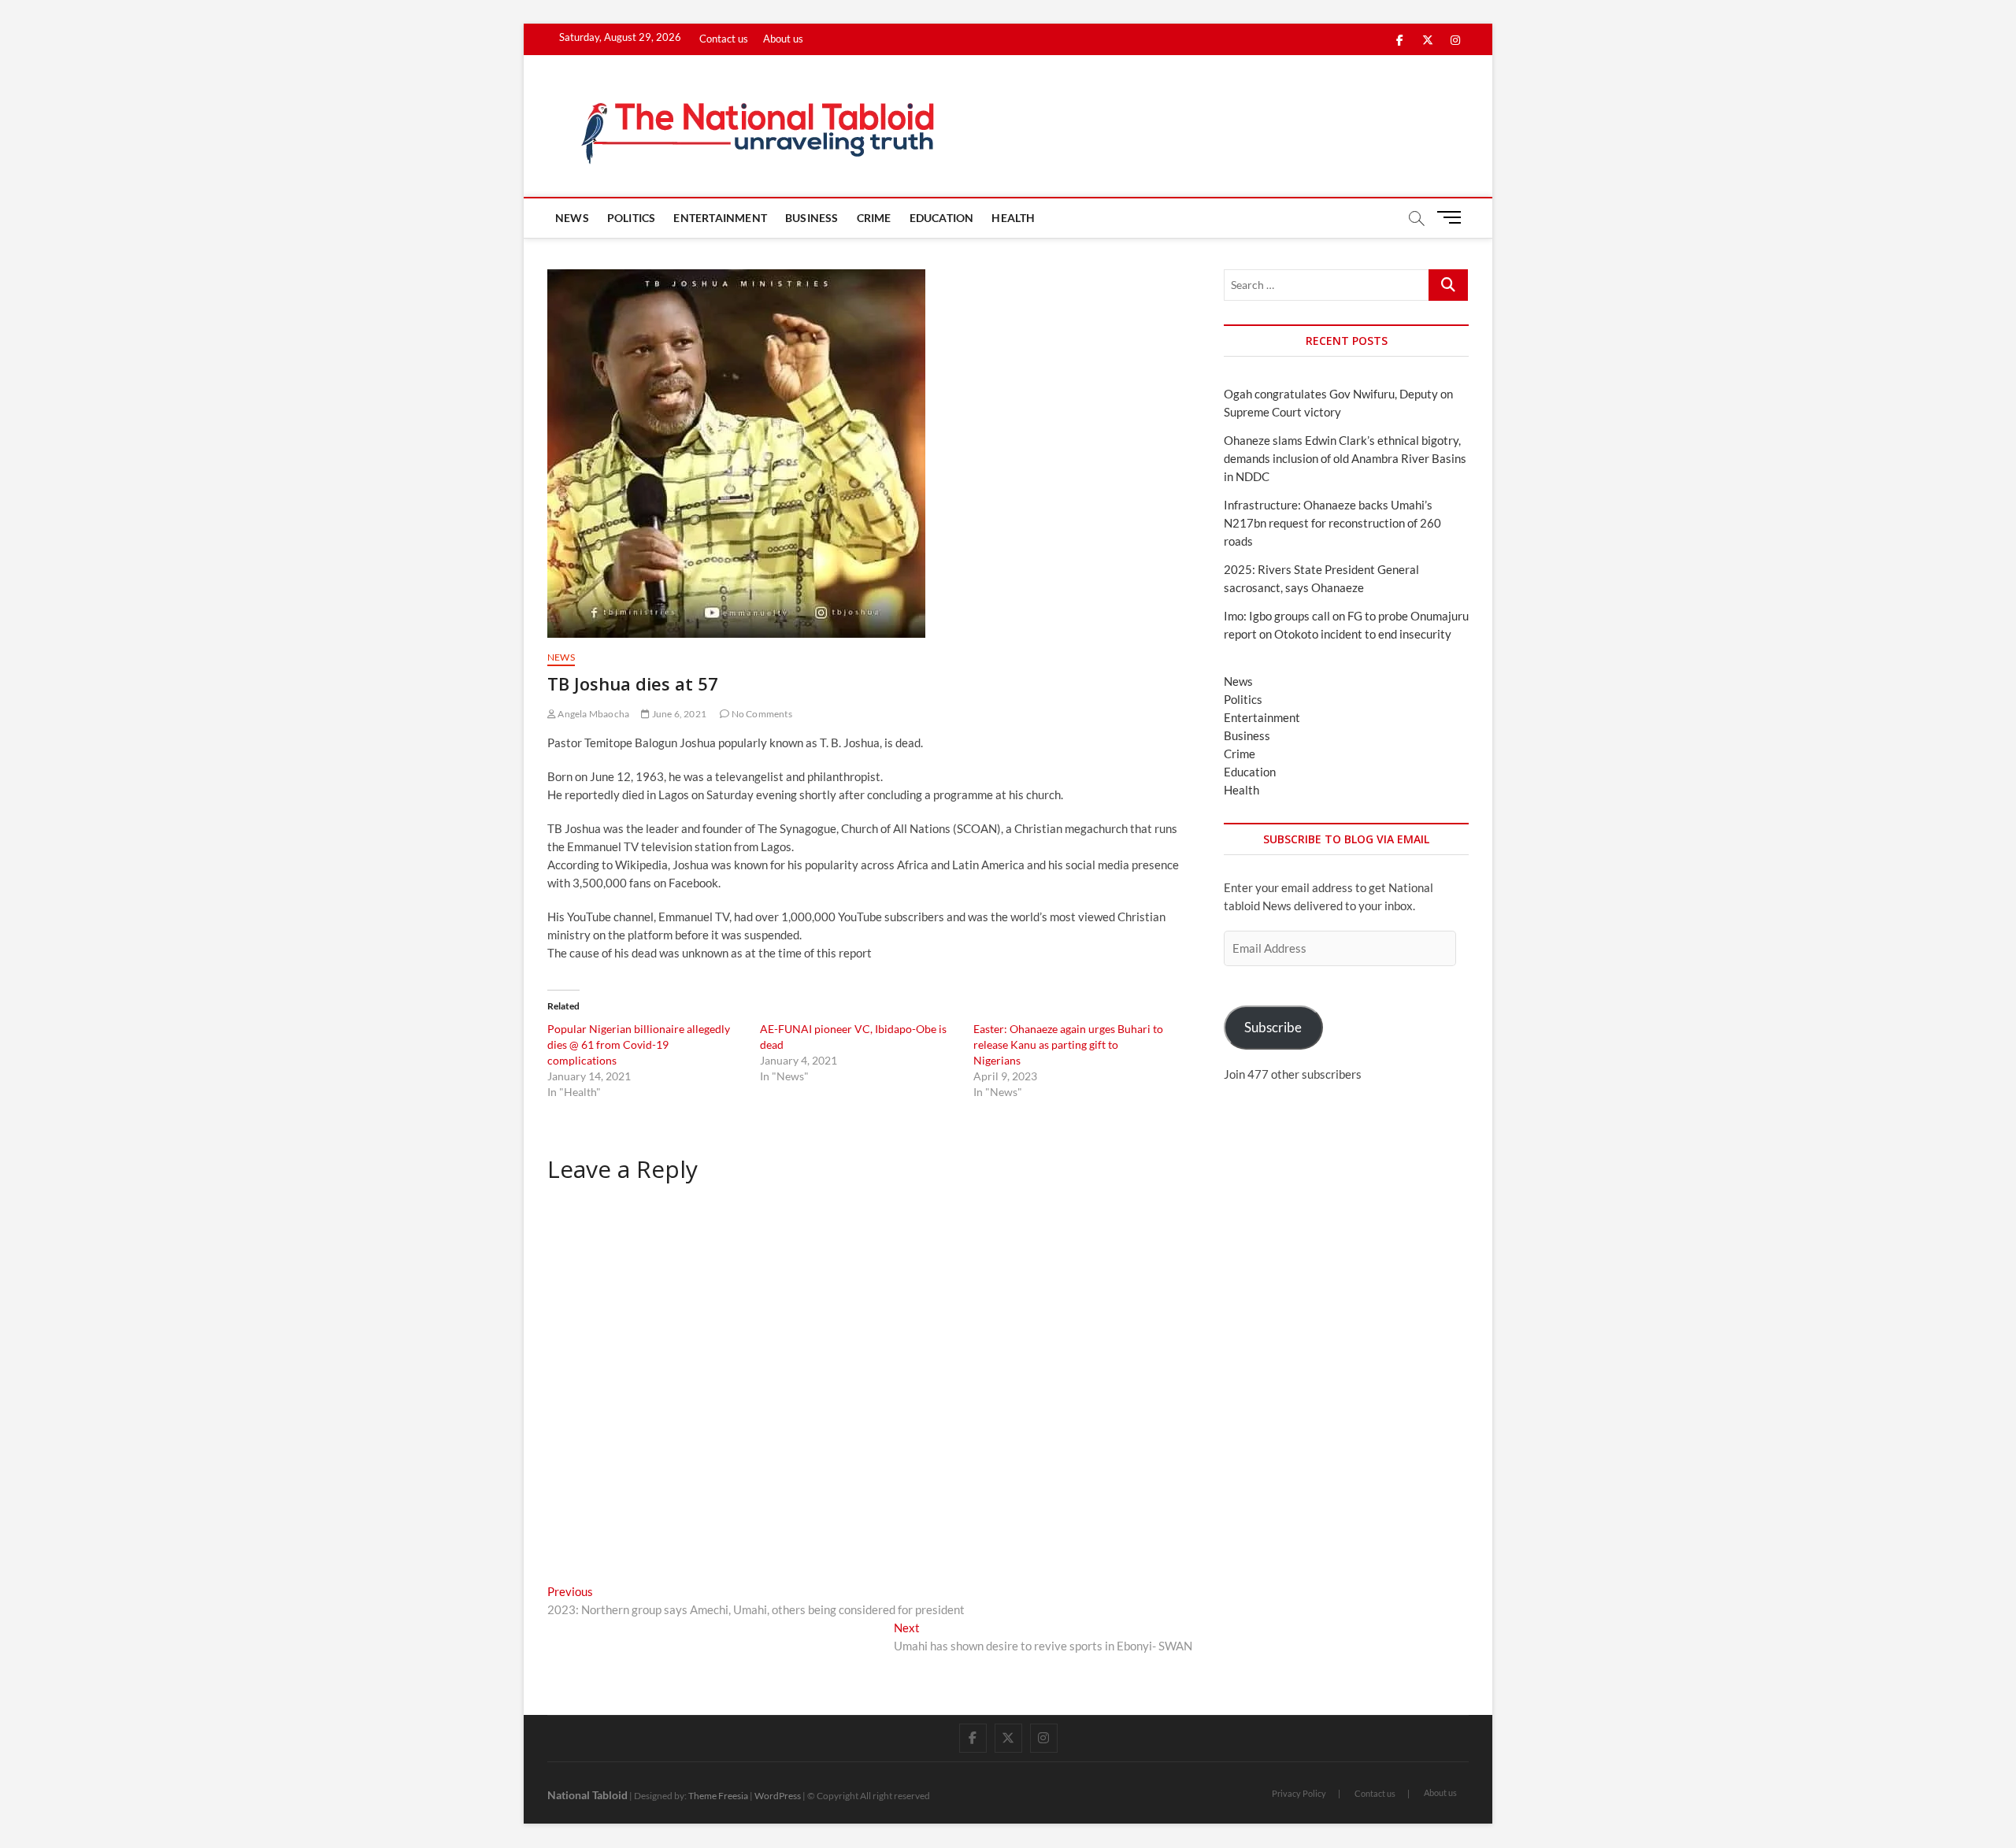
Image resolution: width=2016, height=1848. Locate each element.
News (572, 218)
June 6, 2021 (678, 714)
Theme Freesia (718, 1796)
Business (812, 218)
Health (1013, 218)
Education (942, 218)
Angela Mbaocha (593, 714)
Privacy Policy (1299, 1793)
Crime (874, 218)
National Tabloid (587, 1795)
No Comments (760, 714)
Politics (632, 218)
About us (783, 39)
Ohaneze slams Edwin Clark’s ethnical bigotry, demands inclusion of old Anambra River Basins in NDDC (1345, 458)
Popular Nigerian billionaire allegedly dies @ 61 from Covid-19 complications (639, 1044)
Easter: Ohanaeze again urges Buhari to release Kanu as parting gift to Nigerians (1068, 1044)
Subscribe (1273, 1027)
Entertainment (720, 218)
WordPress (778, 1796)
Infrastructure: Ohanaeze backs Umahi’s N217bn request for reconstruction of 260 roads (1332, 523)
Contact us (724, 39)
